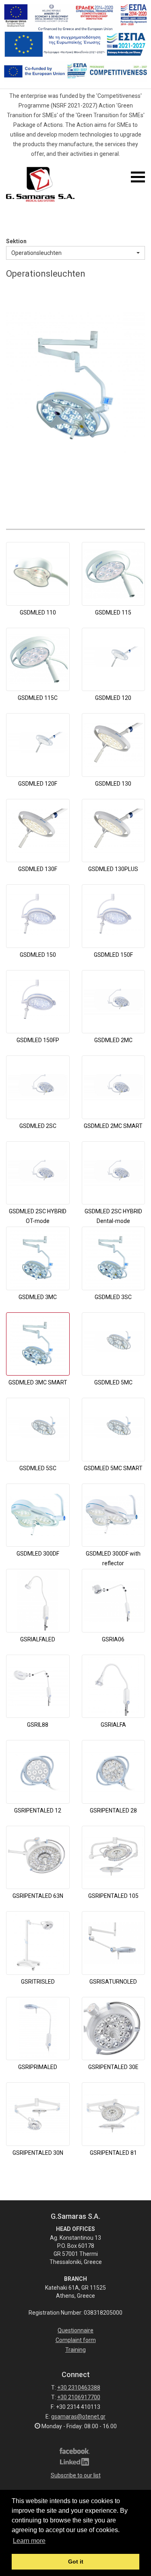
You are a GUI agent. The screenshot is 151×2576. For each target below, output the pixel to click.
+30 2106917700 (79, 2397)
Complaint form (76, 2340)
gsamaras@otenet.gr (78, 2417)
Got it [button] (76, 2562)
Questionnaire (75, 2330)
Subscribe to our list (76, 2475)
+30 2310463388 (79, 2388)
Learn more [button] (29, 2541)
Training (75, 2350)
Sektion (16, 241)
